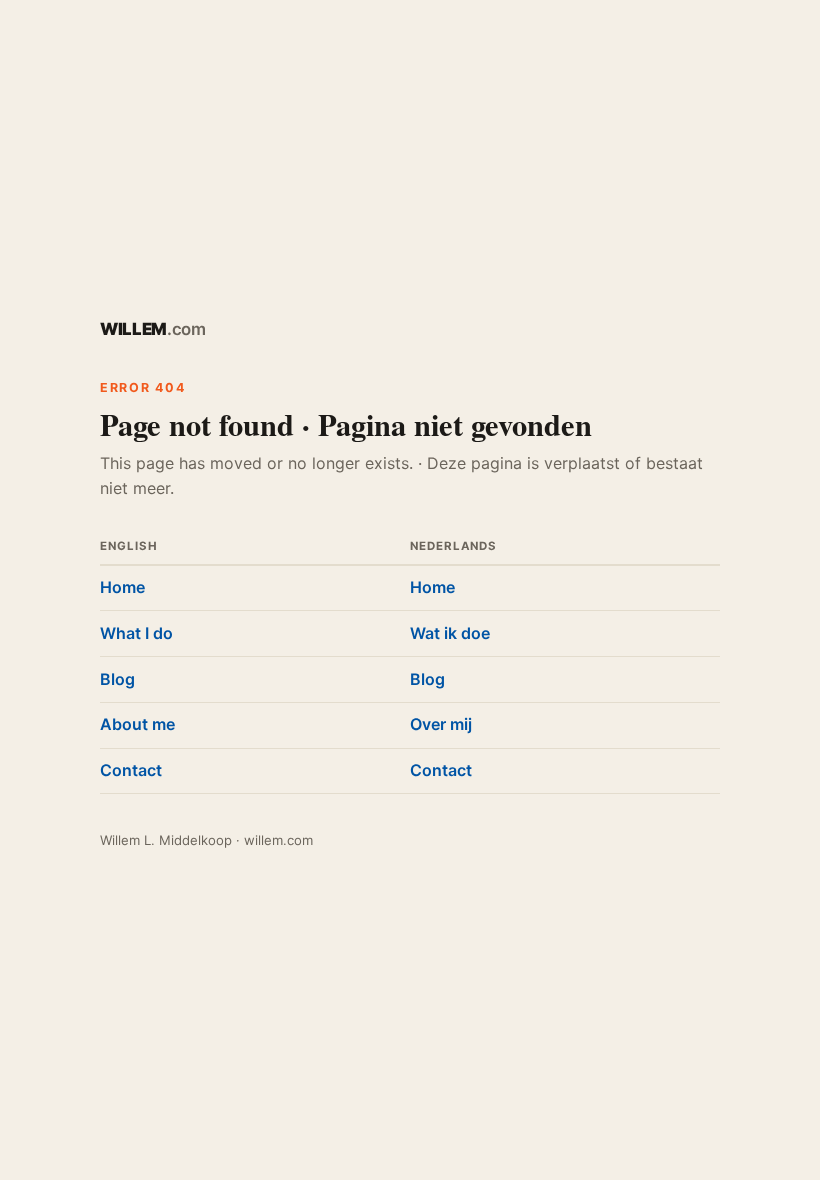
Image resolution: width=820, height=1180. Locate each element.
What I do (136, 633)
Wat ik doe (450, 633)
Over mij (441, 724)
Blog (117, 679)
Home (122, 587)
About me (137, 724)
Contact (131, 770)
